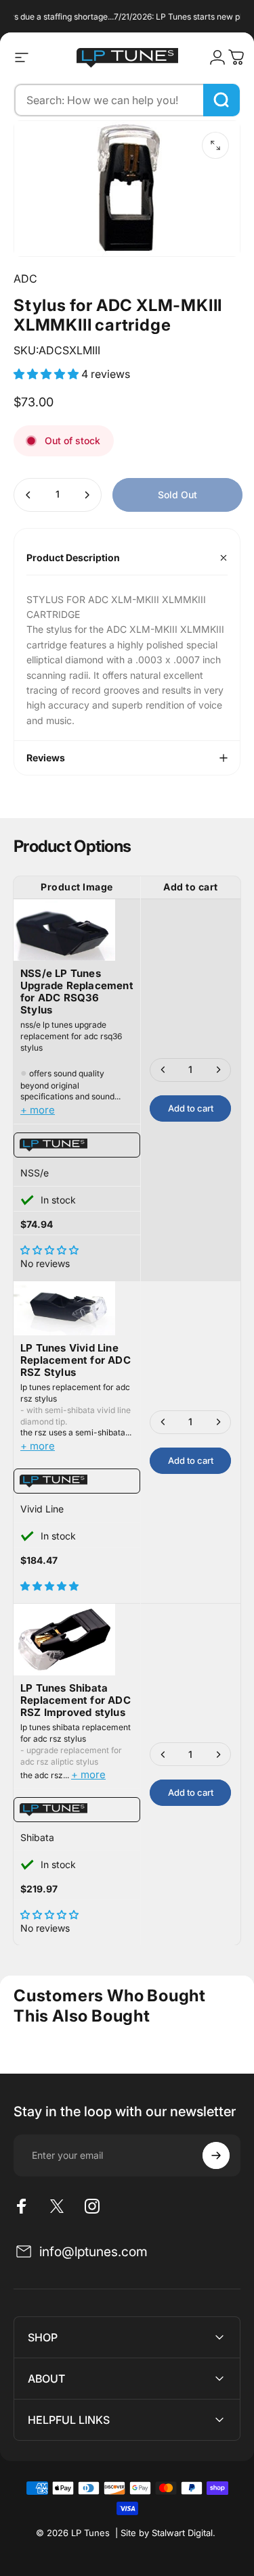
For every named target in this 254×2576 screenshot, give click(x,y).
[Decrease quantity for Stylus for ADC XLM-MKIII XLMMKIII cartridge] (28, 495)
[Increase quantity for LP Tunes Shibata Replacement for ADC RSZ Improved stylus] (218, 1754)
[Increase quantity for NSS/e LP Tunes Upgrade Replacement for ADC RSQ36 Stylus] (218, 1070)
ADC (25, 279)
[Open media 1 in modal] (215, 145)
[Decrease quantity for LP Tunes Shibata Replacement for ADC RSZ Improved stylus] (163, 1754)
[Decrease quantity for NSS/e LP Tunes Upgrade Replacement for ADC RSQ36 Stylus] (163, 1070)
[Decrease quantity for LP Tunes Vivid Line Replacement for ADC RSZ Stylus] (163, 1422)
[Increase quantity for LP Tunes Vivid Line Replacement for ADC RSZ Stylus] (218, 1422)
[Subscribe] (216, 2155)
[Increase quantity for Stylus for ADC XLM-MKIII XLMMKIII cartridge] (87, 495)
